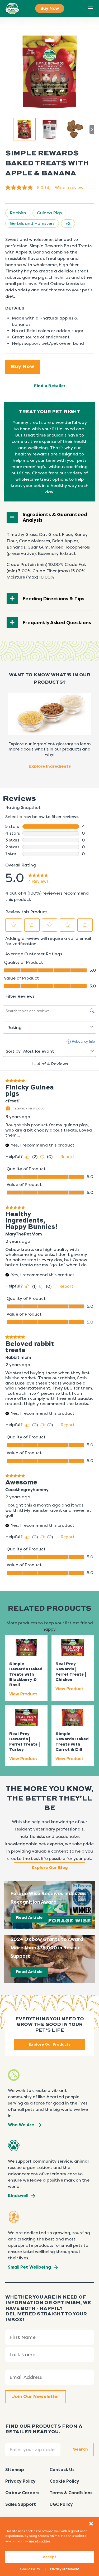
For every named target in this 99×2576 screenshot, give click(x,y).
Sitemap (15, 2470)
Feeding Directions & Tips (54, 599)
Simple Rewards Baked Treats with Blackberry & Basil (26, 1675)
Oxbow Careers (22, 2493)
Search (79, 9)
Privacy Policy (20, 2481)
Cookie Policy (30, 2569)
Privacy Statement (65, 2569)
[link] (30, 187)
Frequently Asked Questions (57, 623)
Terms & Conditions (71, 2493)
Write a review (69, 187)
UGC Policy (61, 2504)
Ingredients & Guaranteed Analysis (55, 518)
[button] (91, 2524)
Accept (50, 2557)
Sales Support (21, 2504)
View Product (23, 1694)
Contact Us (62, 2470)
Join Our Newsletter (36, 2397)
